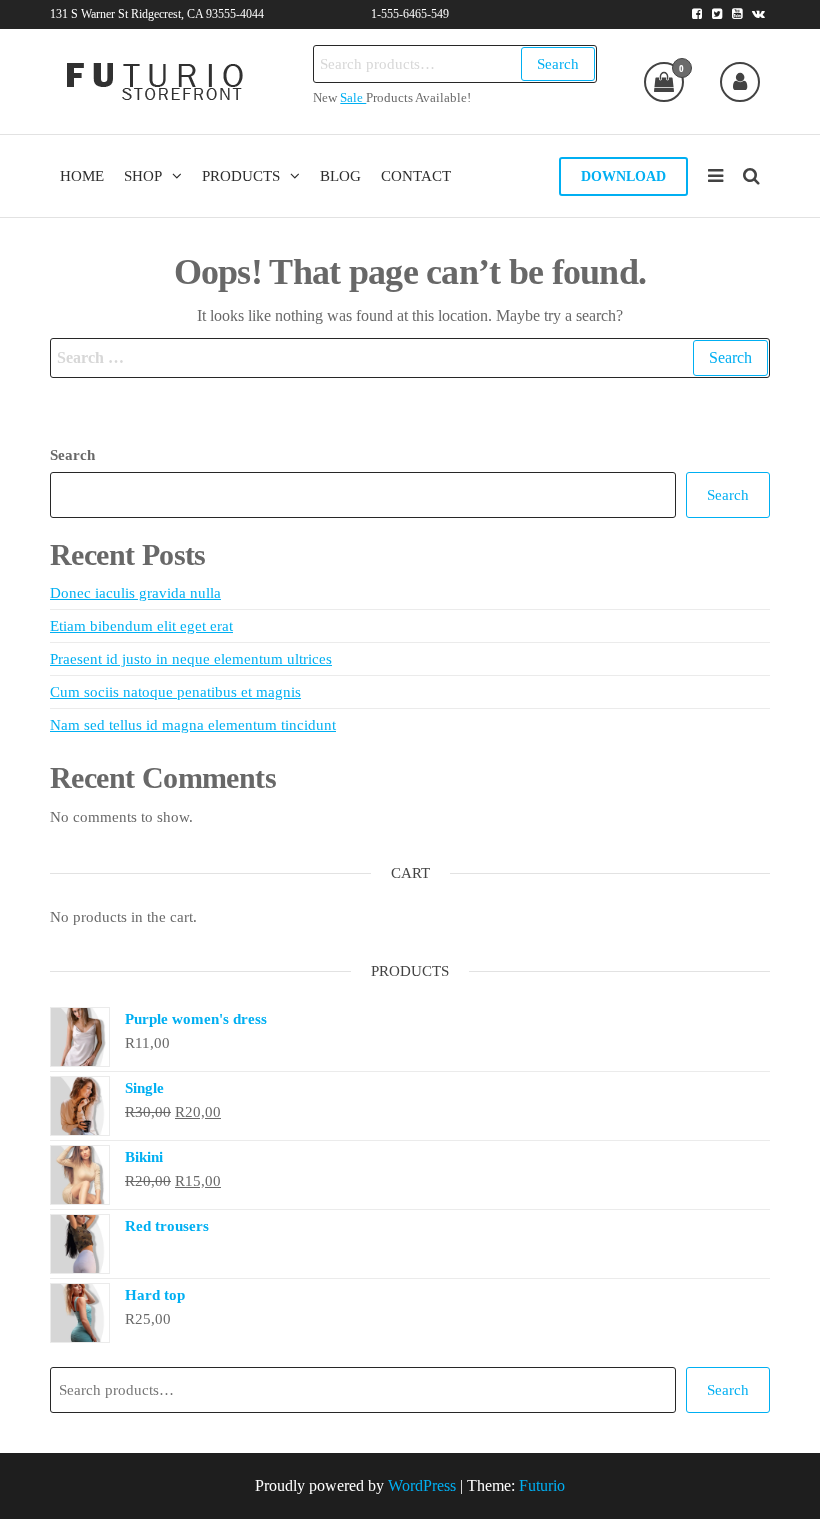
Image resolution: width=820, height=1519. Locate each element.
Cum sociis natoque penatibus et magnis (175, 692)
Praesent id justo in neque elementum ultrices (191, 659)
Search (558, 64)
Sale (353, 98)
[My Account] (740, 82)
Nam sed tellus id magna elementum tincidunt (193, 725)
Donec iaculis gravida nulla (135, 593)
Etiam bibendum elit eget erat (141, 626)
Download (623, 176)
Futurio (542, 1485)
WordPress (422, 1485)
